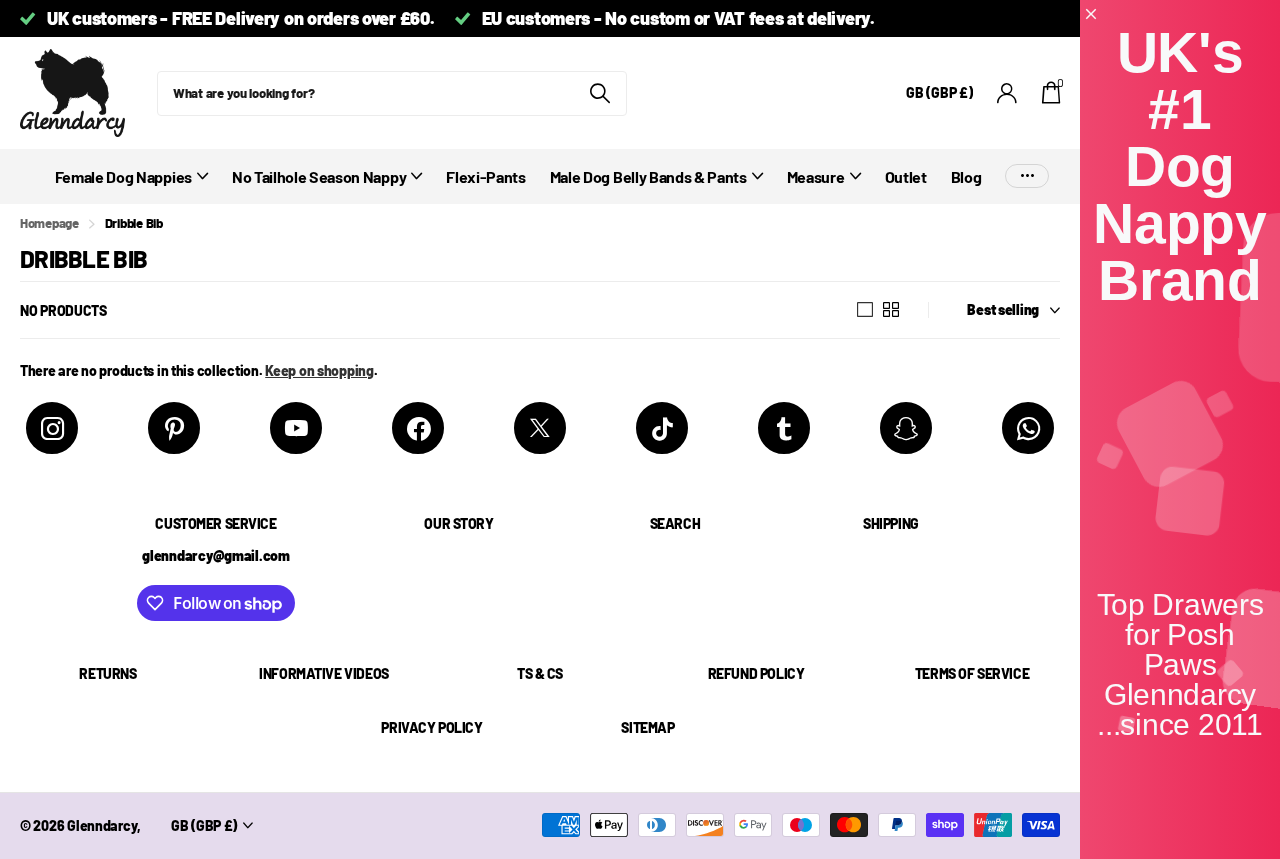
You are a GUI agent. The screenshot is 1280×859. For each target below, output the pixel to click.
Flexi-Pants (485, 176)
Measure (816, 176)
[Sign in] (1007, 93)
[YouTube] (296, 428)
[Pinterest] (174, 428)
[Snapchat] (906, 428)
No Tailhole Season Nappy (319, 176)
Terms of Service (972, 673)
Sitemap (647, 727)
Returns (107, 673)
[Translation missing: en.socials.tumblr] (784, 428)
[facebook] (418, 428)
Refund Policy (756, 673)
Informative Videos (323, 673)
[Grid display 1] (865, 310)
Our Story (458, 523)
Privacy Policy (431, 727)
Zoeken (599, 93)
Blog (966, 176)
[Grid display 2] (891, 310)
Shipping (891, 523)
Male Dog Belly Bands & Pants (648, 176)
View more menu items (1027, 176)
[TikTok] (662, 428)
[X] (540, 428)
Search (675, 523)
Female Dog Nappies (123, 176)
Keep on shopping (319, 370)
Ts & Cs (540, 673)
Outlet (906, 176)
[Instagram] (52, 428)
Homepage (49, 223)
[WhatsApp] (1028, 428)
